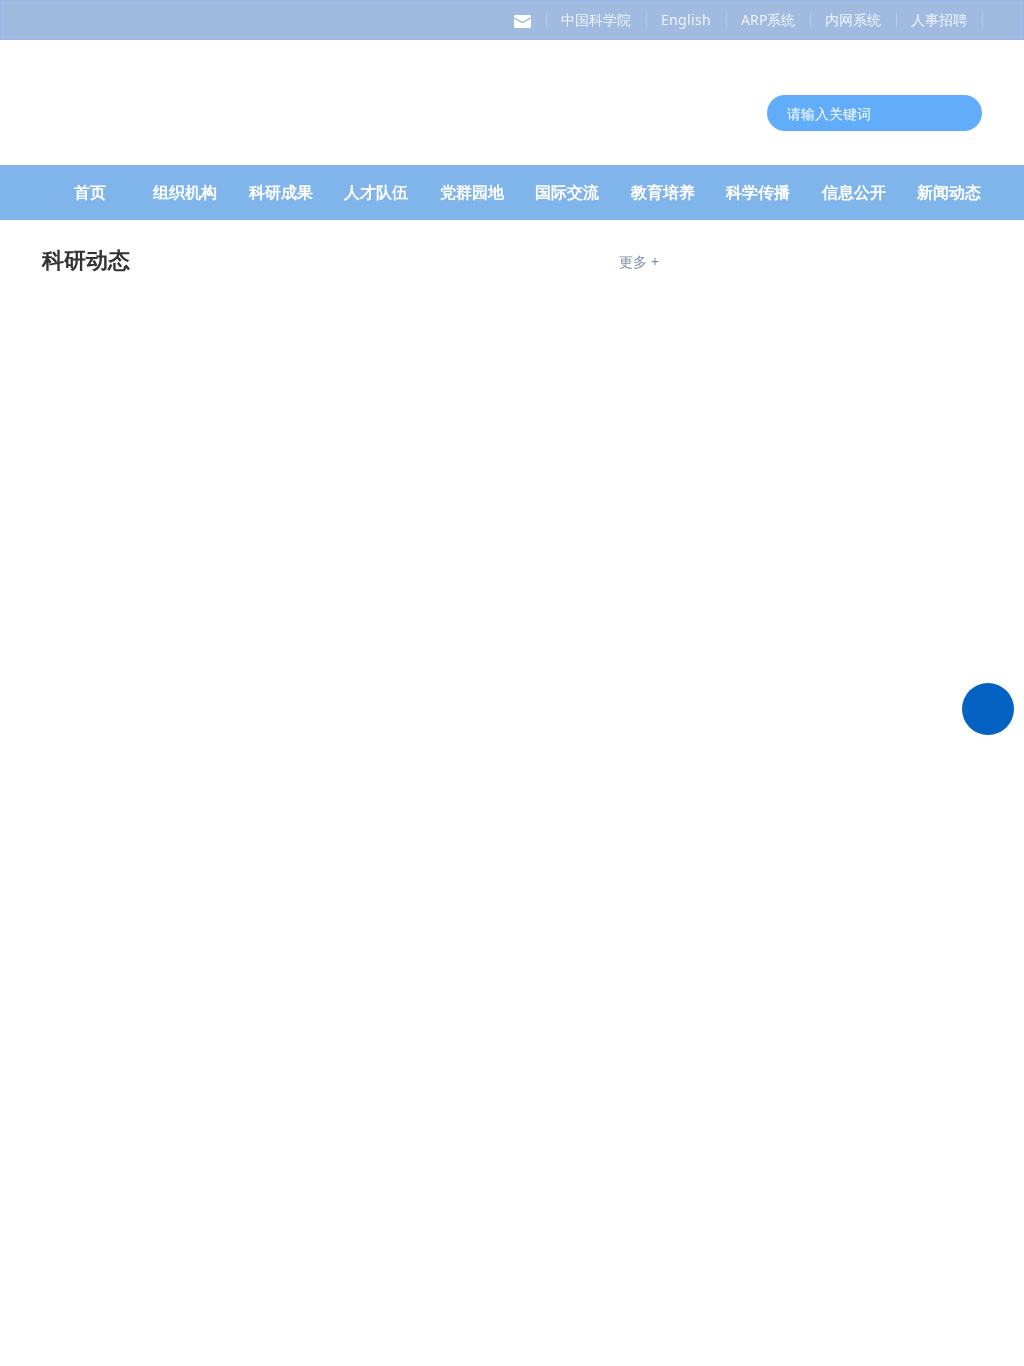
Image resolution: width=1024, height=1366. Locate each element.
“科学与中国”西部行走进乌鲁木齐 (449, 994)
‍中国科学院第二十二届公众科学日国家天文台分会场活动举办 (464, 1042)
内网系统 (853, 19)
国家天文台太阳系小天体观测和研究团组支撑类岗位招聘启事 (864, 939)
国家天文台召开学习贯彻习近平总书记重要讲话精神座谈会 (464, 850)
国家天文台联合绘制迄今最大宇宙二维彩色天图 (230, 500)
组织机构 (185, 199)
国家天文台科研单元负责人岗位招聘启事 (864, 1084)
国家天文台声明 (821, 318)
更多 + (639, 268)
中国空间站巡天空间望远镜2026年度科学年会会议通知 (863, 550)
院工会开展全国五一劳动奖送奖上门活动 (464, 1090)
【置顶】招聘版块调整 (840, 852)
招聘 (711, 807)
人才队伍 (376, 199)
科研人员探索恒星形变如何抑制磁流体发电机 (222, 580)
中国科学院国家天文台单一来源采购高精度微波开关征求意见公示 (869, 624)
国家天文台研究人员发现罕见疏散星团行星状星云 (238, 620)
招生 (794, 807)
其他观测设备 (755, 1188)
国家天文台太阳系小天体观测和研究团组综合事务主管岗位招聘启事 (864, 1012)
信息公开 (854, 199)
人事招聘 (939, 19)
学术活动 (860, 266)
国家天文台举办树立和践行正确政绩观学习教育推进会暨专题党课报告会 (464, 946)
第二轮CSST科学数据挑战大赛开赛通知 (871, 696)
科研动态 (110, 266)
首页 (90, 199)
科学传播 (758, 199)
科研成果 (281, 199)
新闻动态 (949, 199)
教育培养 (663, 199)
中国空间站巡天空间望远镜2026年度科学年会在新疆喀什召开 (280, 540)
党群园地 (472, 199)
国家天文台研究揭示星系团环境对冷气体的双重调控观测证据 (278, 700)
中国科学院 (596, 19)
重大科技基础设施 (130, 1188)
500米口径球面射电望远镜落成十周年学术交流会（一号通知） (869, 478)
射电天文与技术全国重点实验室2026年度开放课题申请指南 (871, 404)
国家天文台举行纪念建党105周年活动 (464, 898)
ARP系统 (768, 19)
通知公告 (733, 266)
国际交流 (567, 199)
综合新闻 (86, 807)
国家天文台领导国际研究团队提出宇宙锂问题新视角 (246, 660)
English (686, 19)
